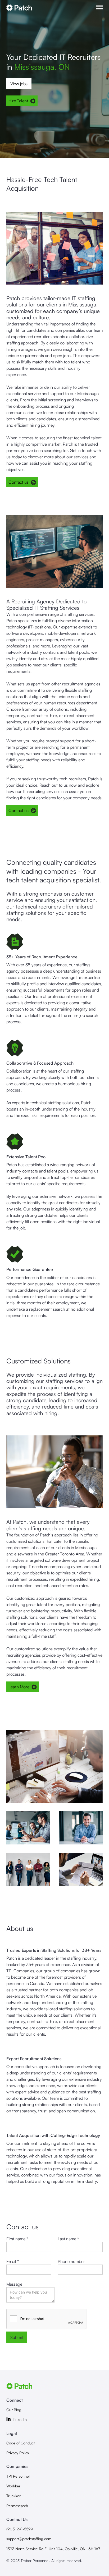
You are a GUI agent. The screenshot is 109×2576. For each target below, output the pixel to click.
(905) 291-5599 (20, 2529)
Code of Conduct (21, 2443)
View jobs (19, 84)
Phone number (71, 2261)
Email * (13, 2261)
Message (14, 2284)
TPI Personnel (18, 2476)
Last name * (68, 2239)
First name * (17, 2239)
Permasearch (17, 2506)
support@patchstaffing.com (29, 2539)
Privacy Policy (18, 2453)
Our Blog (14, 2410)
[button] (99, 8)
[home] (49, 8)
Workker (13, 2486)
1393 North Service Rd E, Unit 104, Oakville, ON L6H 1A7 (53, 2549)
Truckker (13, 2496)
